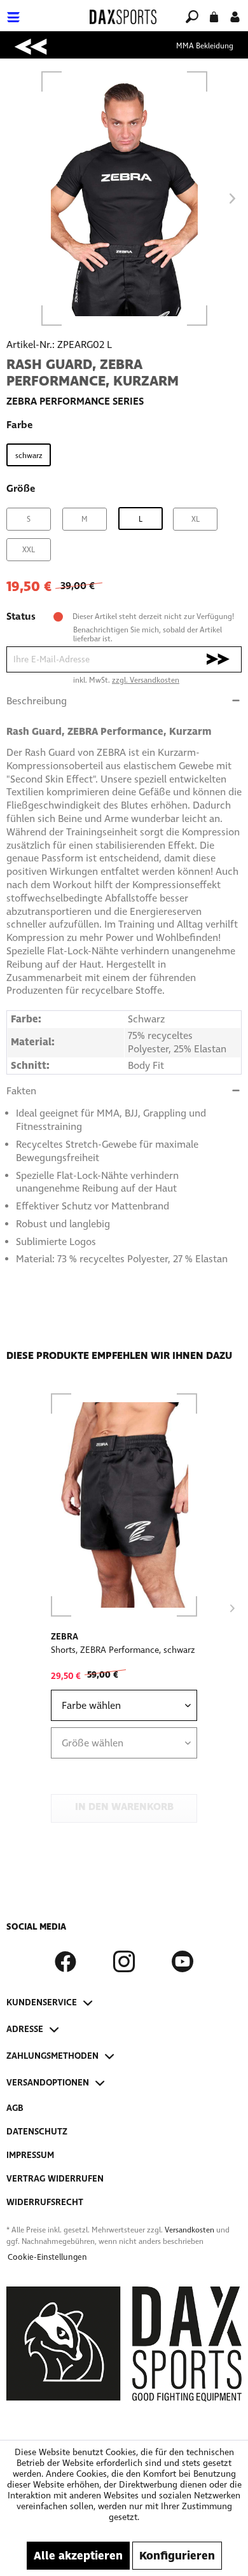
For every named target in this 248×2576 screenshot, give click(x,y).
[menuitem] (44, 9)
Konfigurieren (177, 2556)
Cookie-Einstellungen (47, 2257)
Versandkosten (189, 2230)
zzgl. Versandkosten (146, 680)
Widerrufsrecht (45, 2202)
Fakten (21, 1091)
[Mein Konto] (235, 16)
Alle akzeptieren (78, 2556)
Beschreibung (37, 701)
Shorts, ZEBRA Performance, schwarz (123, 1650)
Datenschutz (37, 2132)
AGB (15, 2108)
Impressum (30, 2155)
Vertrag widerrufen (55, 2179)
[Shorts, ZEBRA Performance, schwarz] (124, 1505)
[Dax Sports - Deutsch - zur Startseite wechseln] (123, 17)
